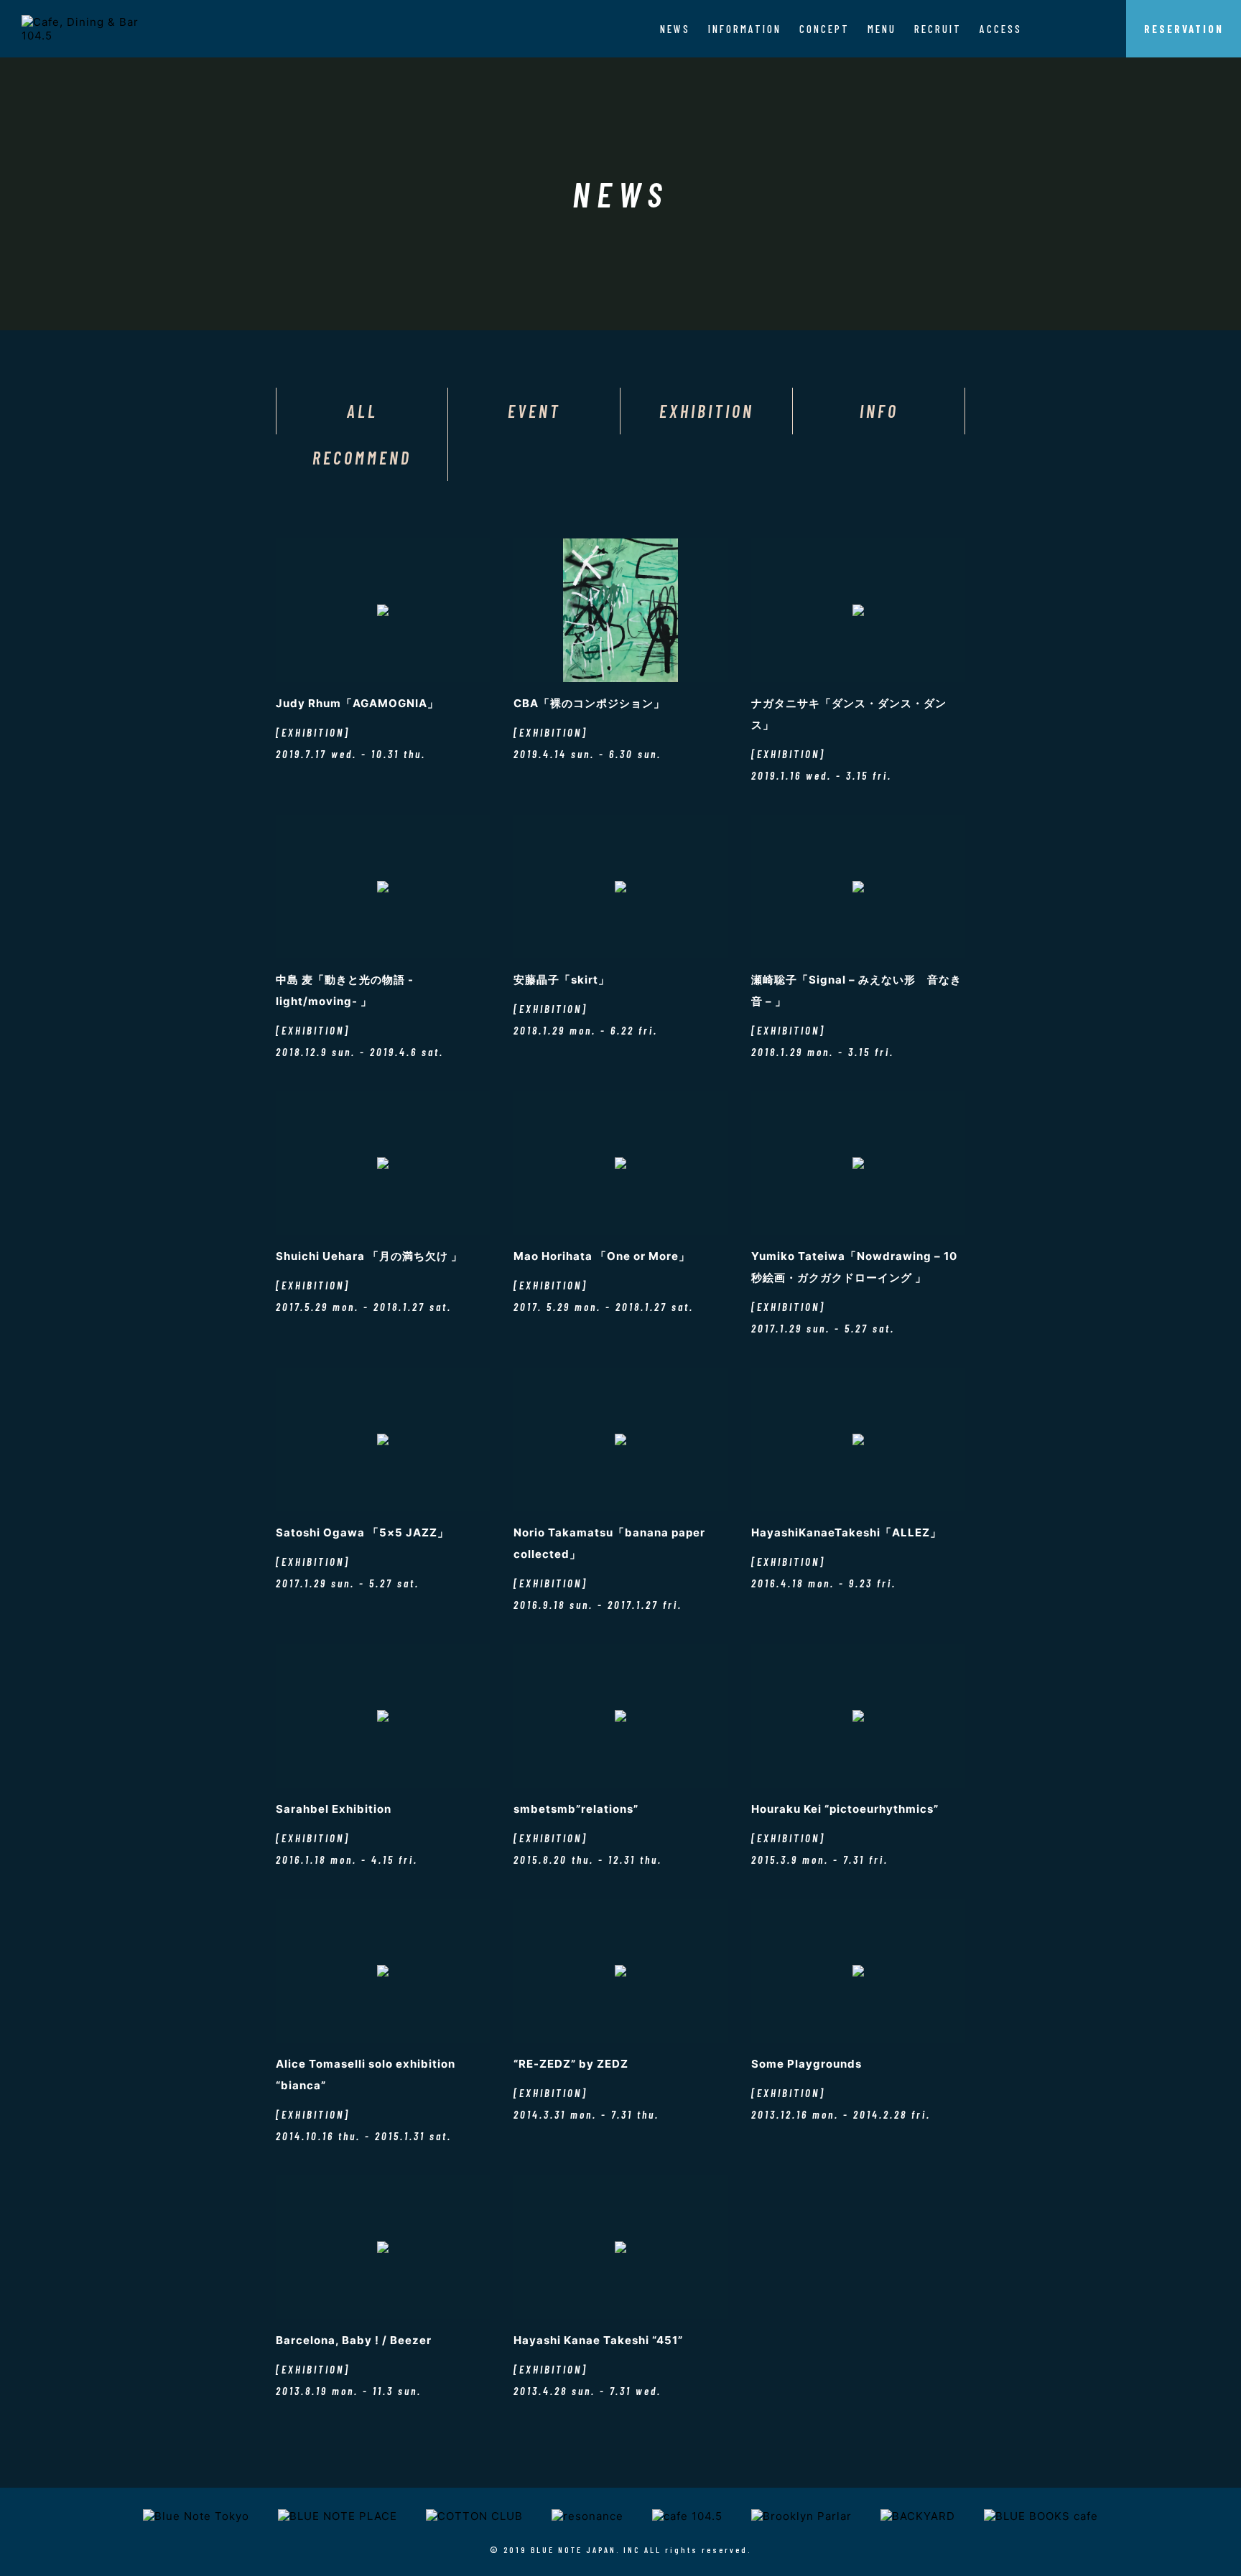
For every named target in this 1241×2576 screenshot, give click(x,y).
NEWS (675, 29)
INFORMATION (745, 29)
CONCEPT (824, 29)
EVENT (534, 411)
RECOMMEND (362, 458)
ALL (362, 411)
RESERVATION (1184, 29)
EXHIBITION (707, 411)
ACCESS (1001, 29)
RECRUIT (938, 29)
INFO (879, 411)
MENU (882, 29)
